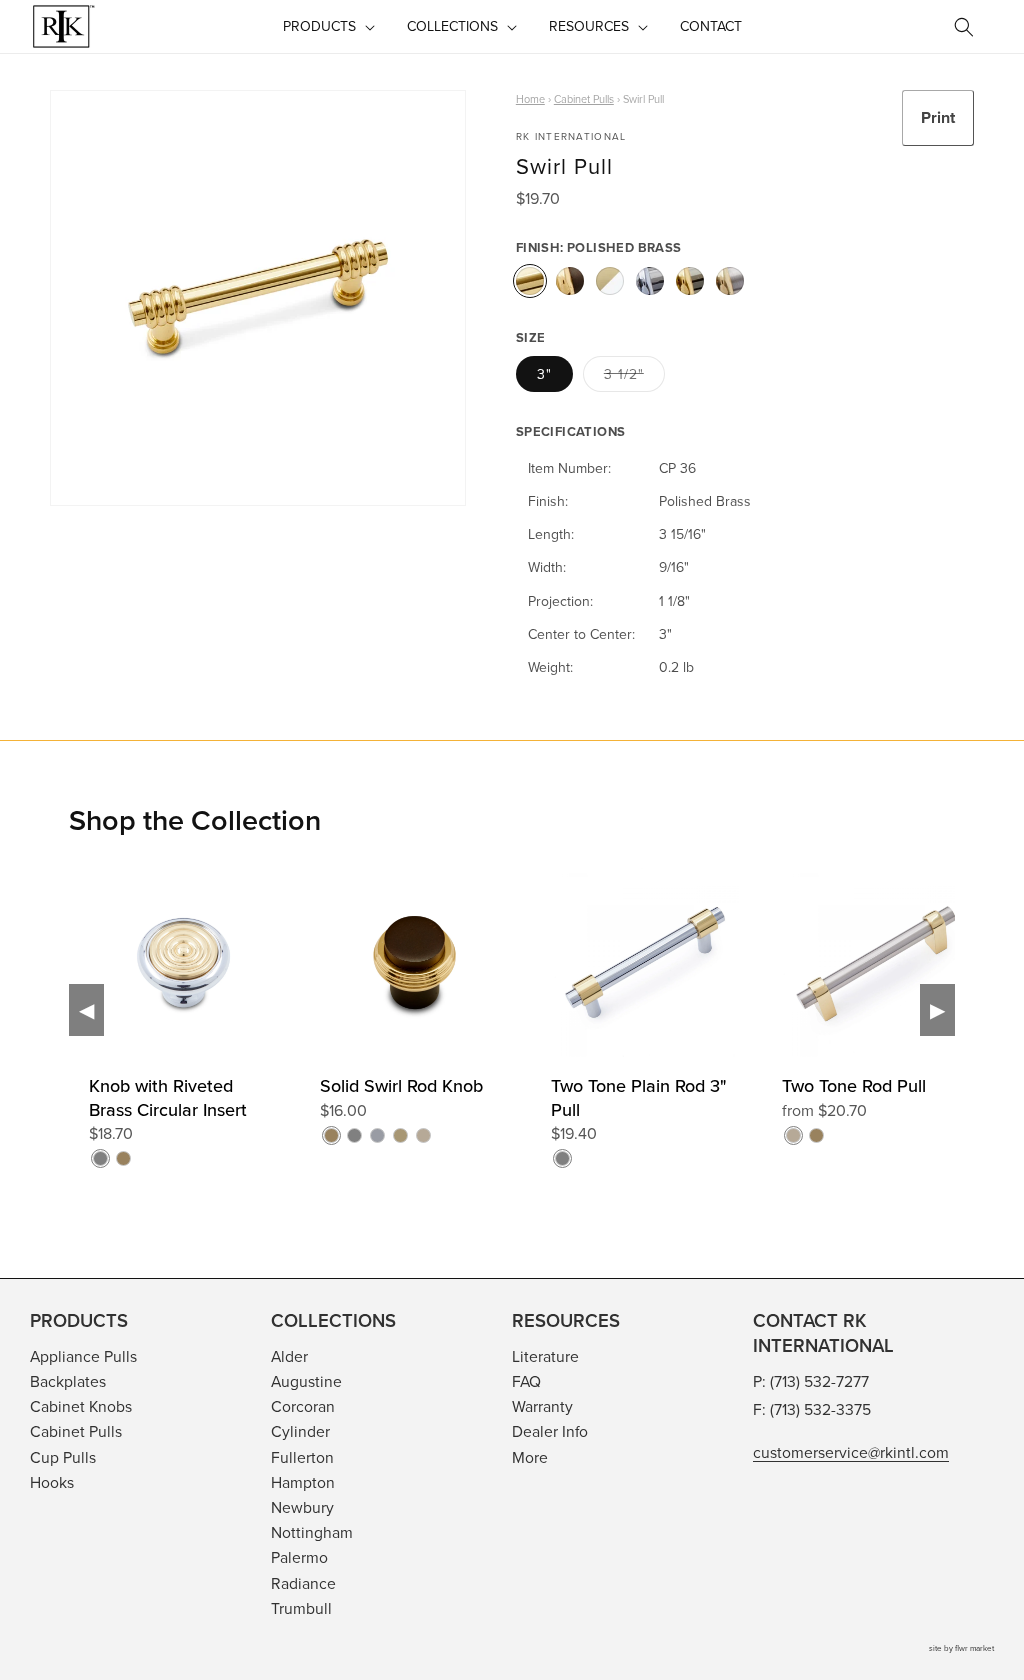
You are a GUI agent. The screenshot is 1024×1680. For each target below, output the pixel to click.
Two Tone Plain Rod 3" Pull (639, 1097)
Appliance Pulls (83, 1356)
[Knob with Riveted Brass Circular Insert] (299, 1053)
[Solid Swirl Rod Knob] (530, 1053)
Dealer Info (550, 1431)
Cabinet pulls (584, 99)
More (530, 1457)
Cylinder (300, 1431)
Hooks (52, 1482)
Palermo (299, 1557)
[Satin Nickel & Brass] (730, 281)
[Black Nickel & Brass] (690, 281)
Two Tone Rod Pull (854, 1085)
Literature (545, 1356)
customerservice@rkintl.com (851, 1452)
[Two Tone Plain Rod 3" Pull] (761, 1053)
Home (530, 99)
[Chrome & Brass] (610, 281)
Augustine (306, 1381)
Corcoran (303, 1406)
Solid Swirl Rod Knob (401, 1085)
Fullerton (302, 1457)
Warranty (542, 1406)
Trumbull (301, 1608)
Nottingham (312, 1532)
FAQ (526, 1381)
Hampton (303, 1482)
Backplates (68, 1381)
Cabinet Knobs (81, 1406)
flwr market (974, 1648)
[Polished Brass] (530, 281)
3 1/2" (628, 377)
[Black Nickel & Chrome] (650, 281)
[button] (327, 26)
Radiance (303, 1583)
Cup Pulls (63, 1457)
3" (544, 374)
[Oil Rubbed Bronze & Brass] (570, 281)
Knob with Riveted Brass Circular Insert (168, 1097)
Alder (289, 1356)
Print (938, 117)
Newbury (302, 1507)
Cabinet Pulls (76, 1431)
